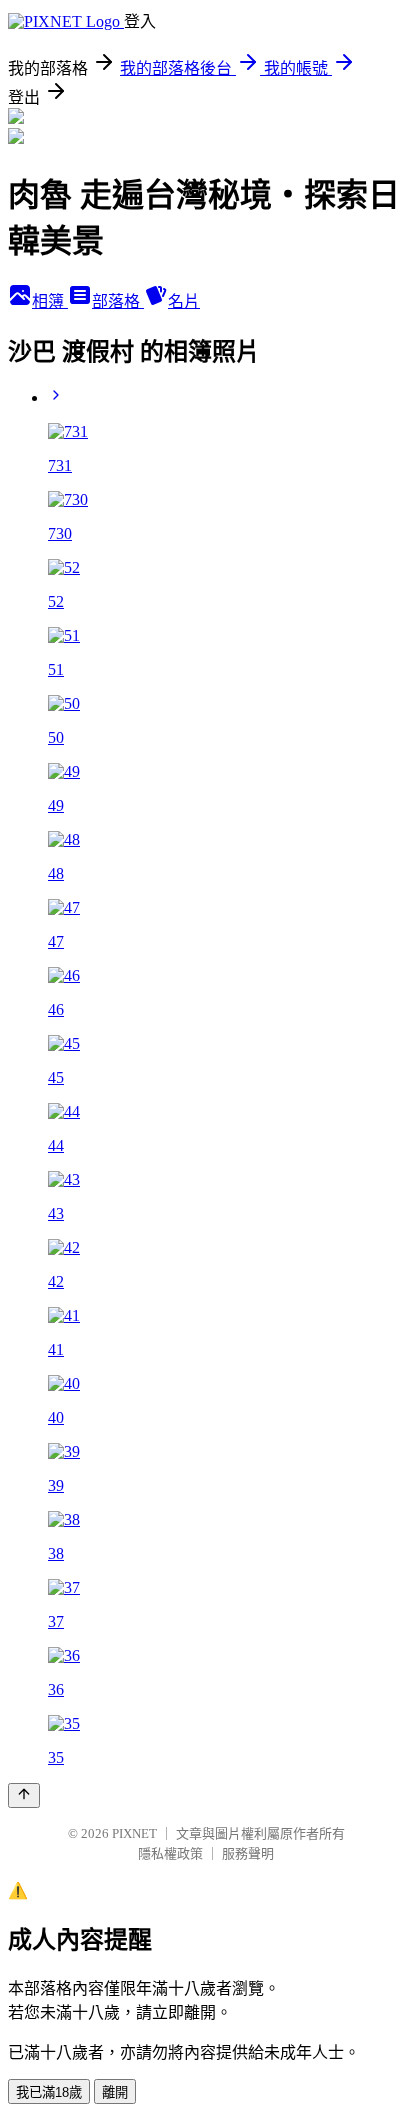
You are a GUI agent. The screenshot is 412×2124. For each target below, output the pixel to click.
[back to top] (24, 1795)
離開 (115, 2092)
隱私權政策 (170, 1853)
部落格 (118, 301)
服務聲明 (248, 1853)
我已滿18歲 (49, 2092)
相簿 (50, 301)
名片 (184, 301)
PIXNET (134, 1833)
